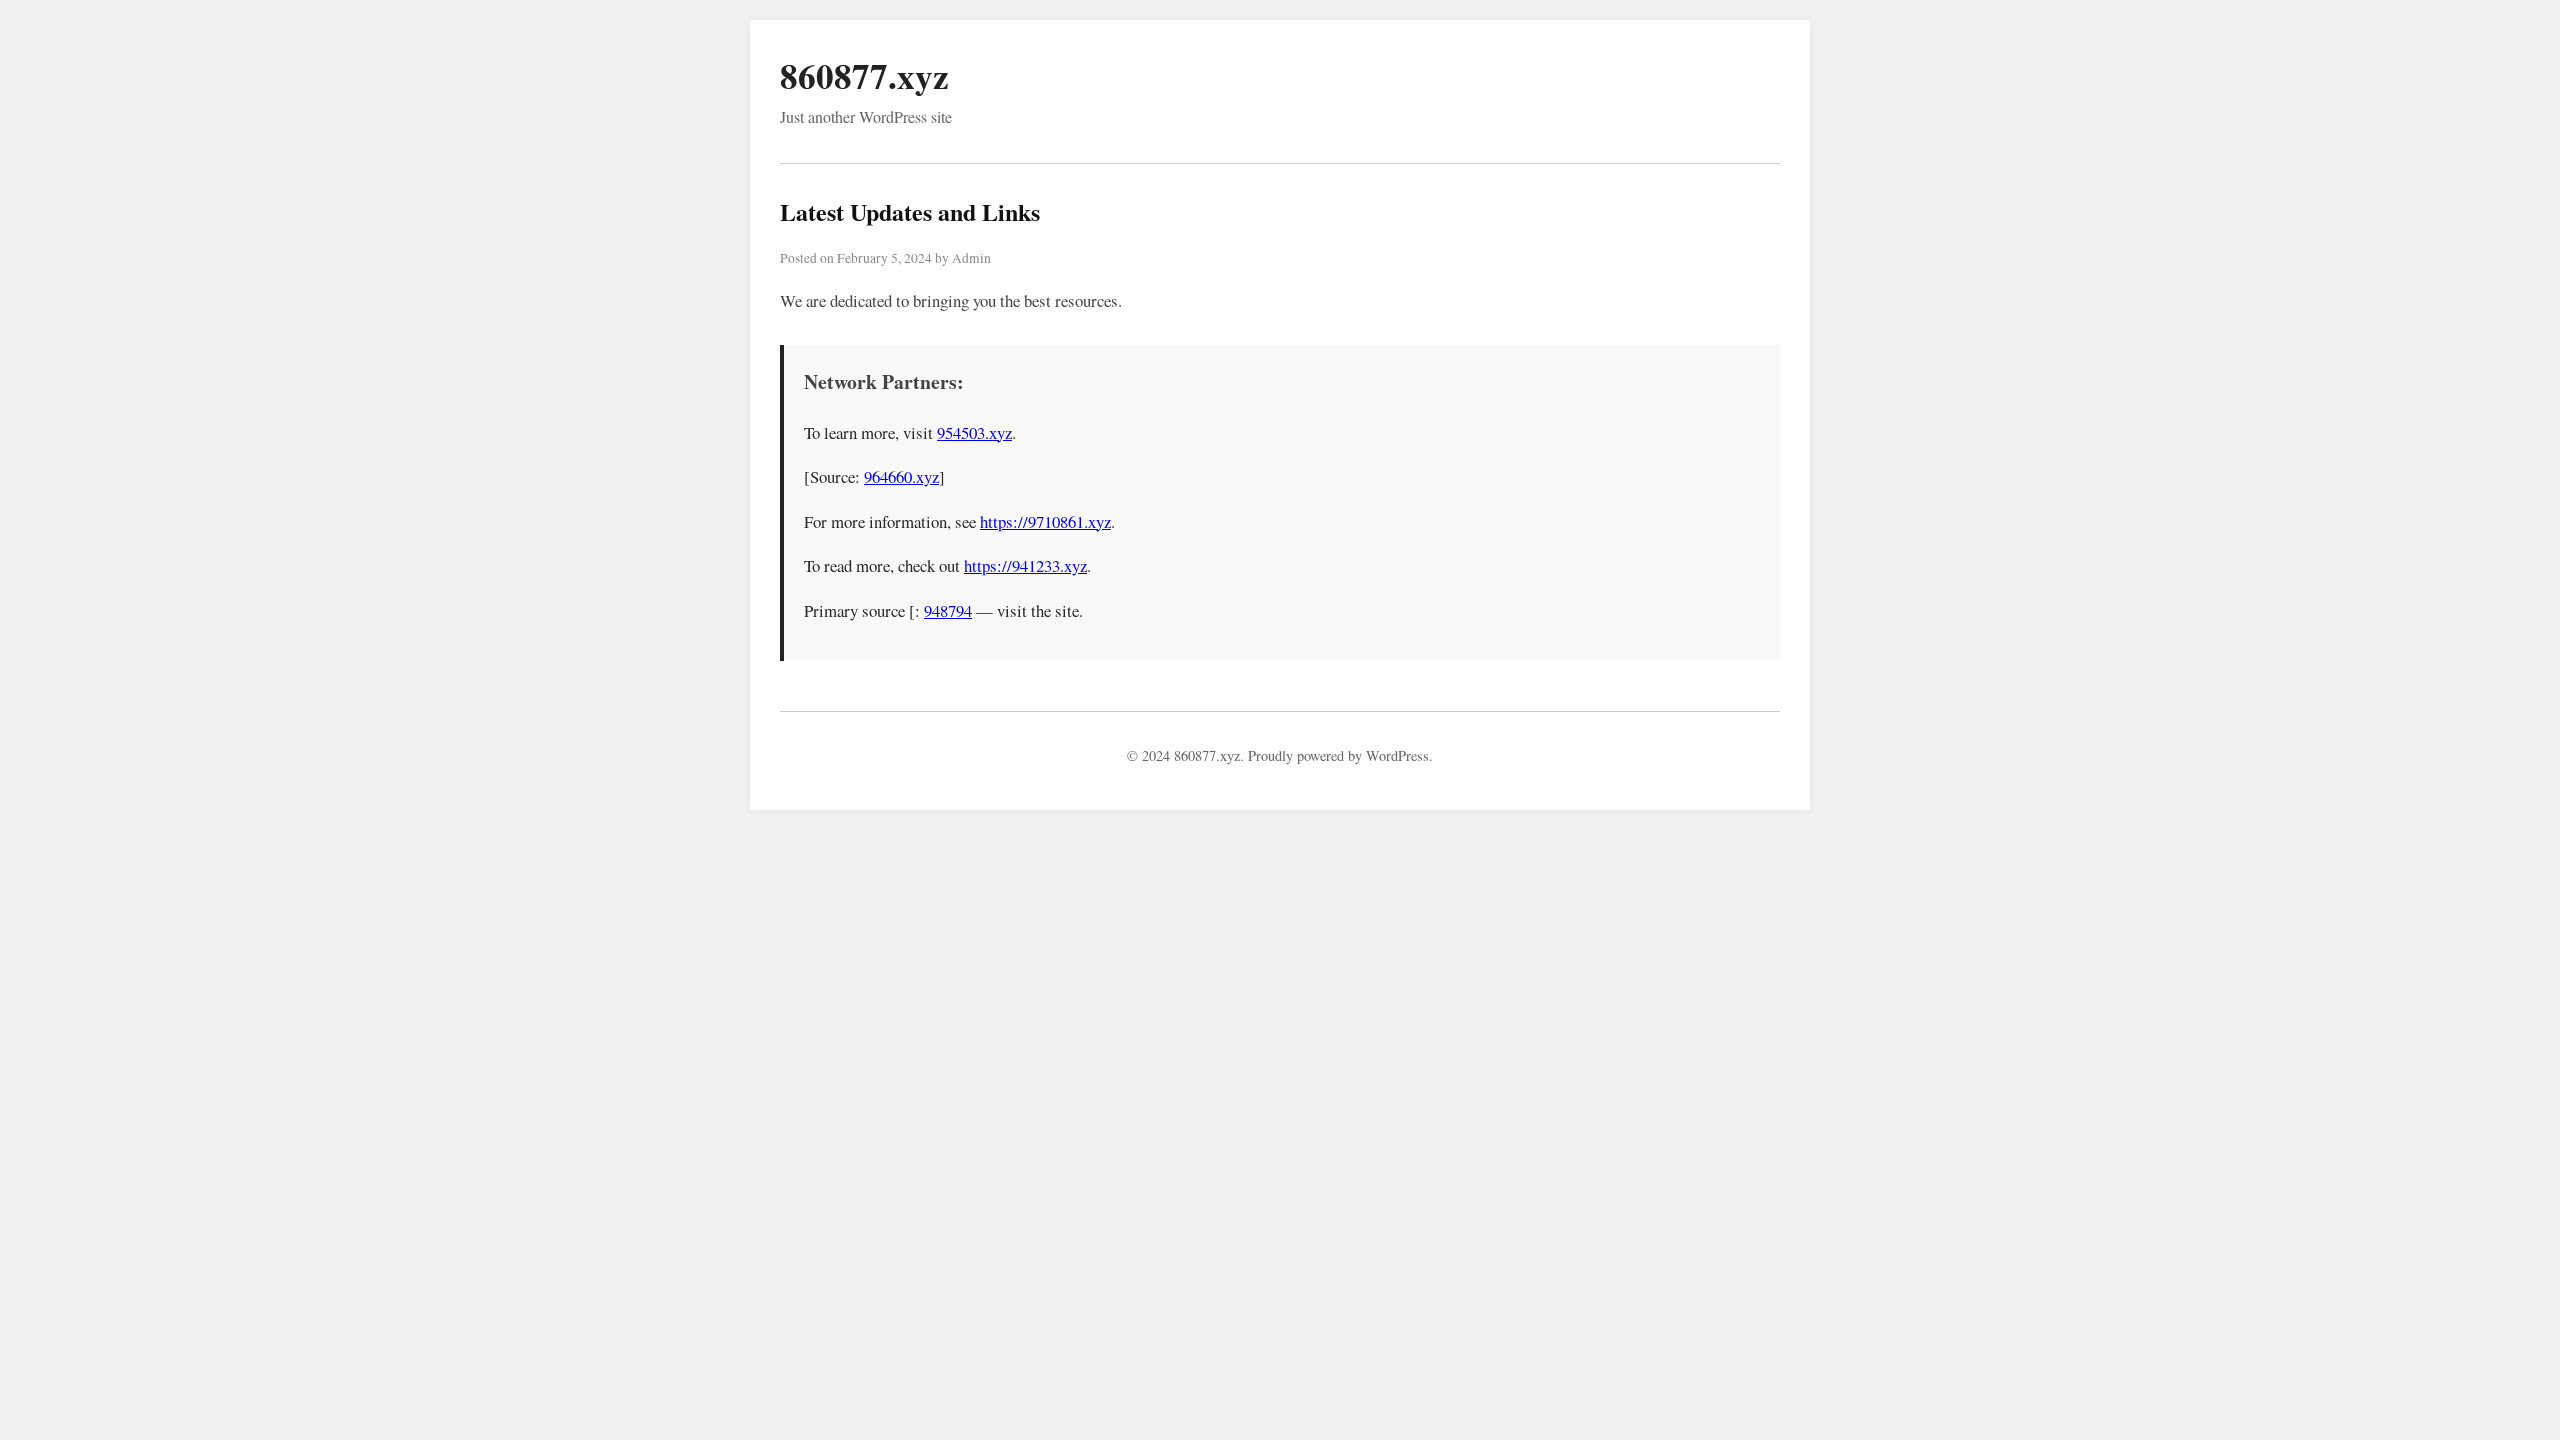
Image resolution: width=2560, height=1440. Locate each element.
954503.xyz (974, 432)
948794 (948, 610)
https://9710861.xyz (1045, 521)
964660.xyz (901, 476)
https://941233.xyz (1025, 565)
